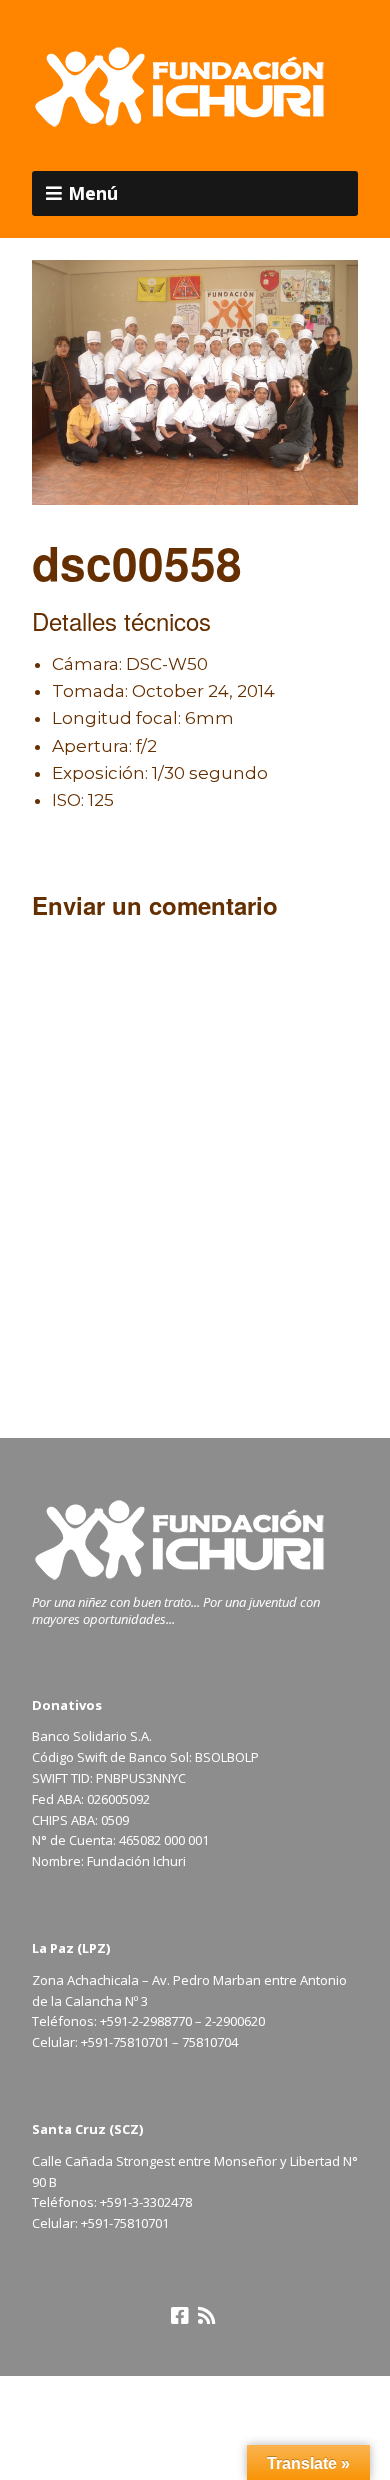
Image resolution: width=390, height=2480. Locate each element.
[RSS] (206, 2316)
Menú (93, 193)
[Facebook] (180, 2316)
